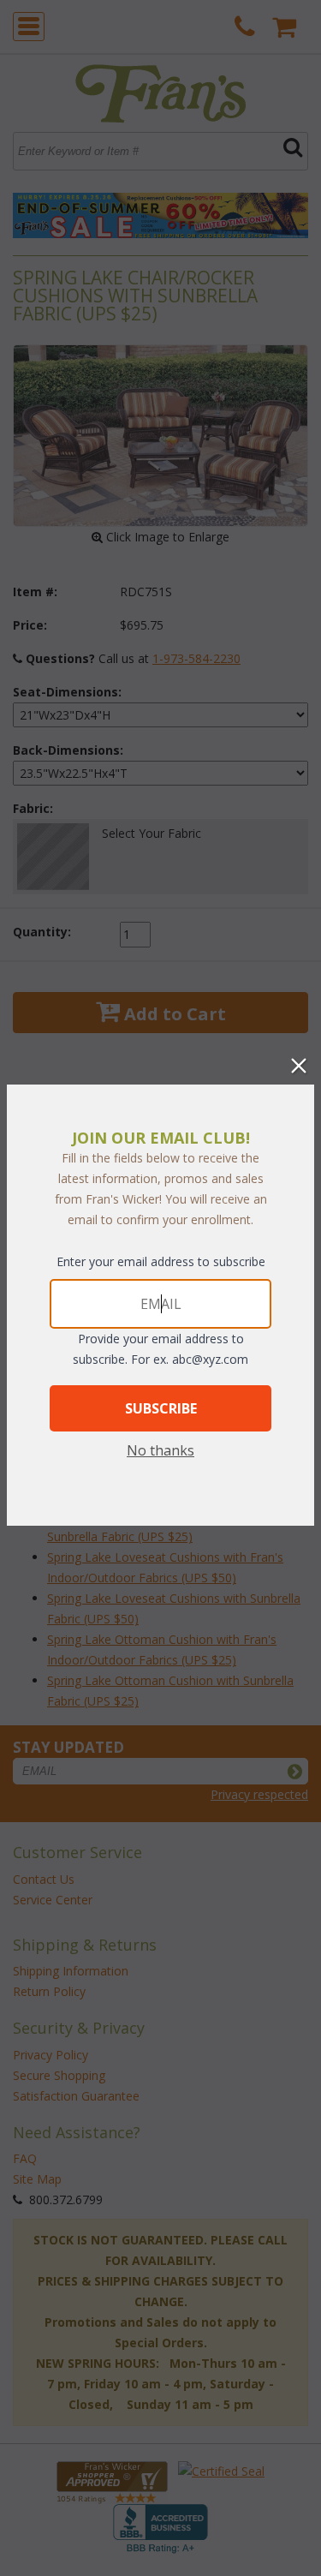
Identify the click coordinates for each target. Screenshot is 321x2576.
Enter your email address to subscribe (161, 1261)
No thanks (160, 1450)
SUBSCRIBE (161, 1408)
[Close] (299, 1066)
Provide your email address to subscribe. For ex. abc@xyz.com (160, 1349)
